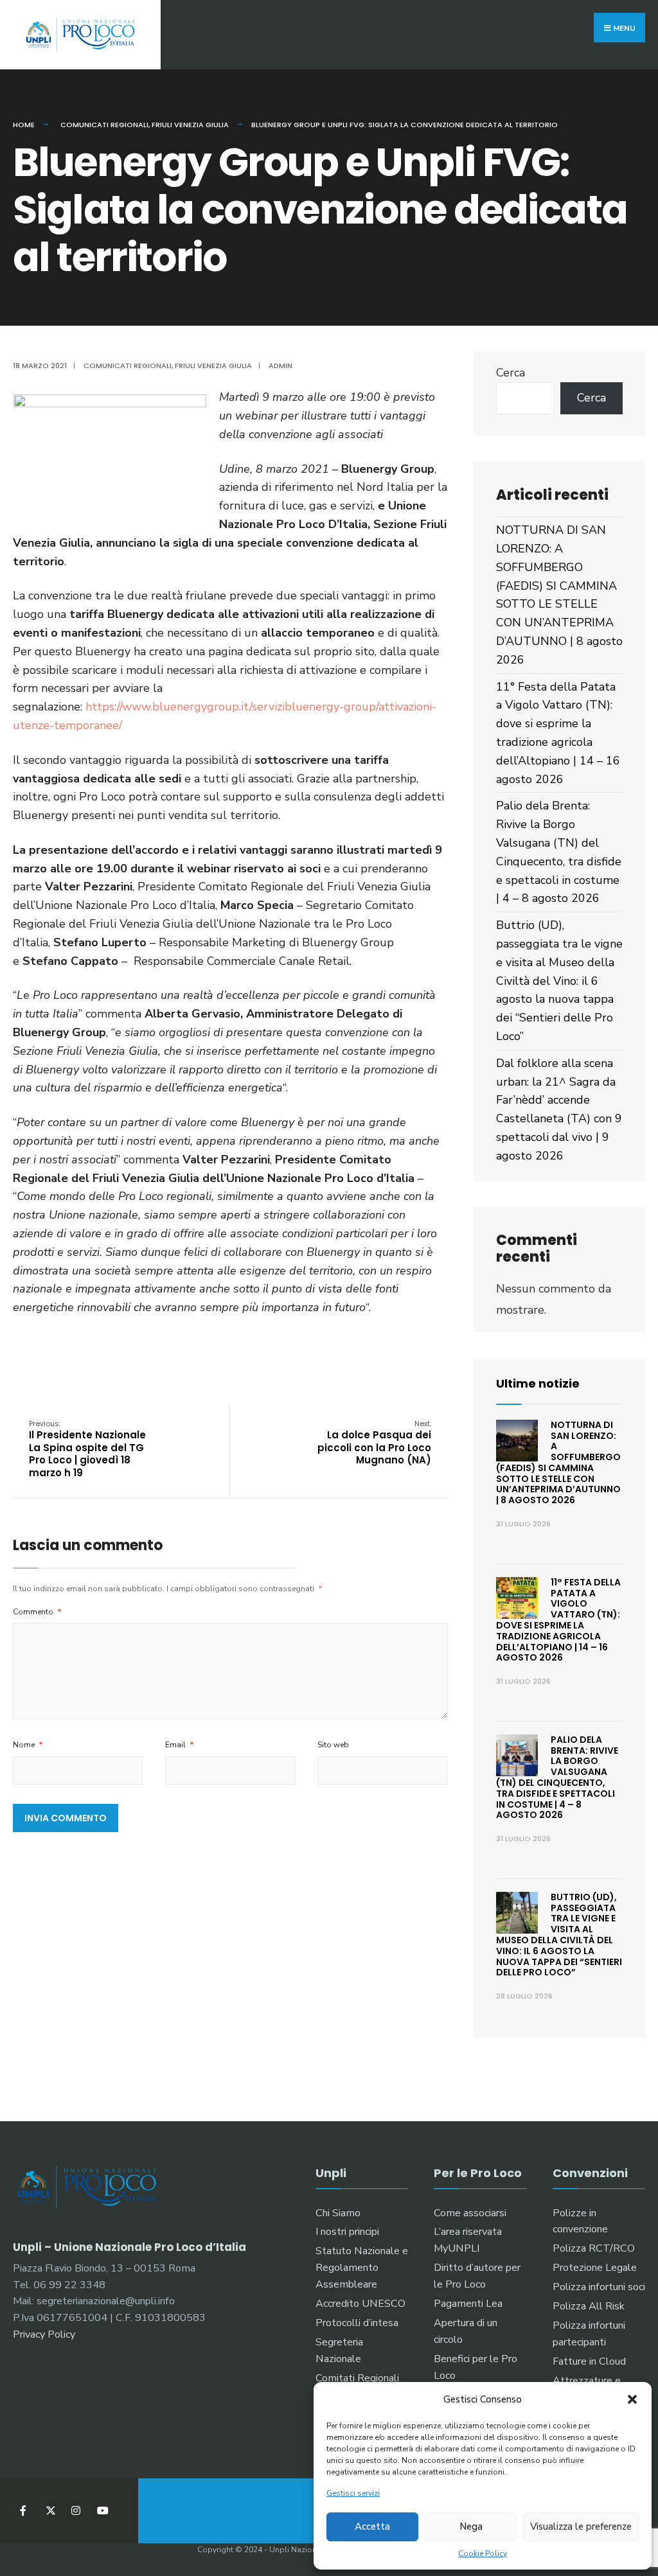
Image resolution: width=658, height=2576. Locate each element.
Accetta (372, 2527)
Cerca (511, 373)
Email (180, 1745)
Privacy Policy (44, 2334)
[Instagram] (76, 2511)
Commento (37, 1612)
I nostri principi (347, 2232)
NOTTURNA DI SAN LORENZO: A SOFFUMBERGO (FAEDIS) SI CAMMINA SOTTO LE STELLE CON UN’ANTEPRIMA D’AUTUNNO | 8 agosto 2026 (558, 1463)
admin (280, 366)
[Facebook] (24, 2511)
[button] (632, 2399)
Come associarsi (470, 2213)
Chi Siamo (338, 2213)
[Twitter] (50, 2511)
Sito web (333, 1745)
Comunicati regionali (104, 125)
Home (24, 125)
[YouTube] (101, 2511)
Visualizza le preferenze (581, 2527)
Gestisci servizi (353, 2493)
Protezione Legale (595, 2268)
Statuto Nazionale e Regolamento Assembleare (362, 2268)
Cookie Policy (483, 2554)
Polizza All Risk (589, 2306)
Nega (471, 2527)
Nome (28, 1745)
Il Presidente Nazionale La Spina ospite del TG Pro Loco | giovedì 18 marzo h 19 (87, 1449)
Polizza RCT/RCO (594, 2248)
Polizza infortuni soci (599, 2287)
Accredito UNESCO (360, 2304)
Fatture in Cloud (589, 2361)
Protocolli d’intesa (357, 2323)
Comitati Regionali (357, 2378)
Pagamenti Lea (468, 2304)
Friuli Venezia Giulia (190, 125)
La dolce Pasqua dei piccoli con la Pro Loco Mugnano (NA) (374, 1443)
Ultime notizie (538, 1383)
